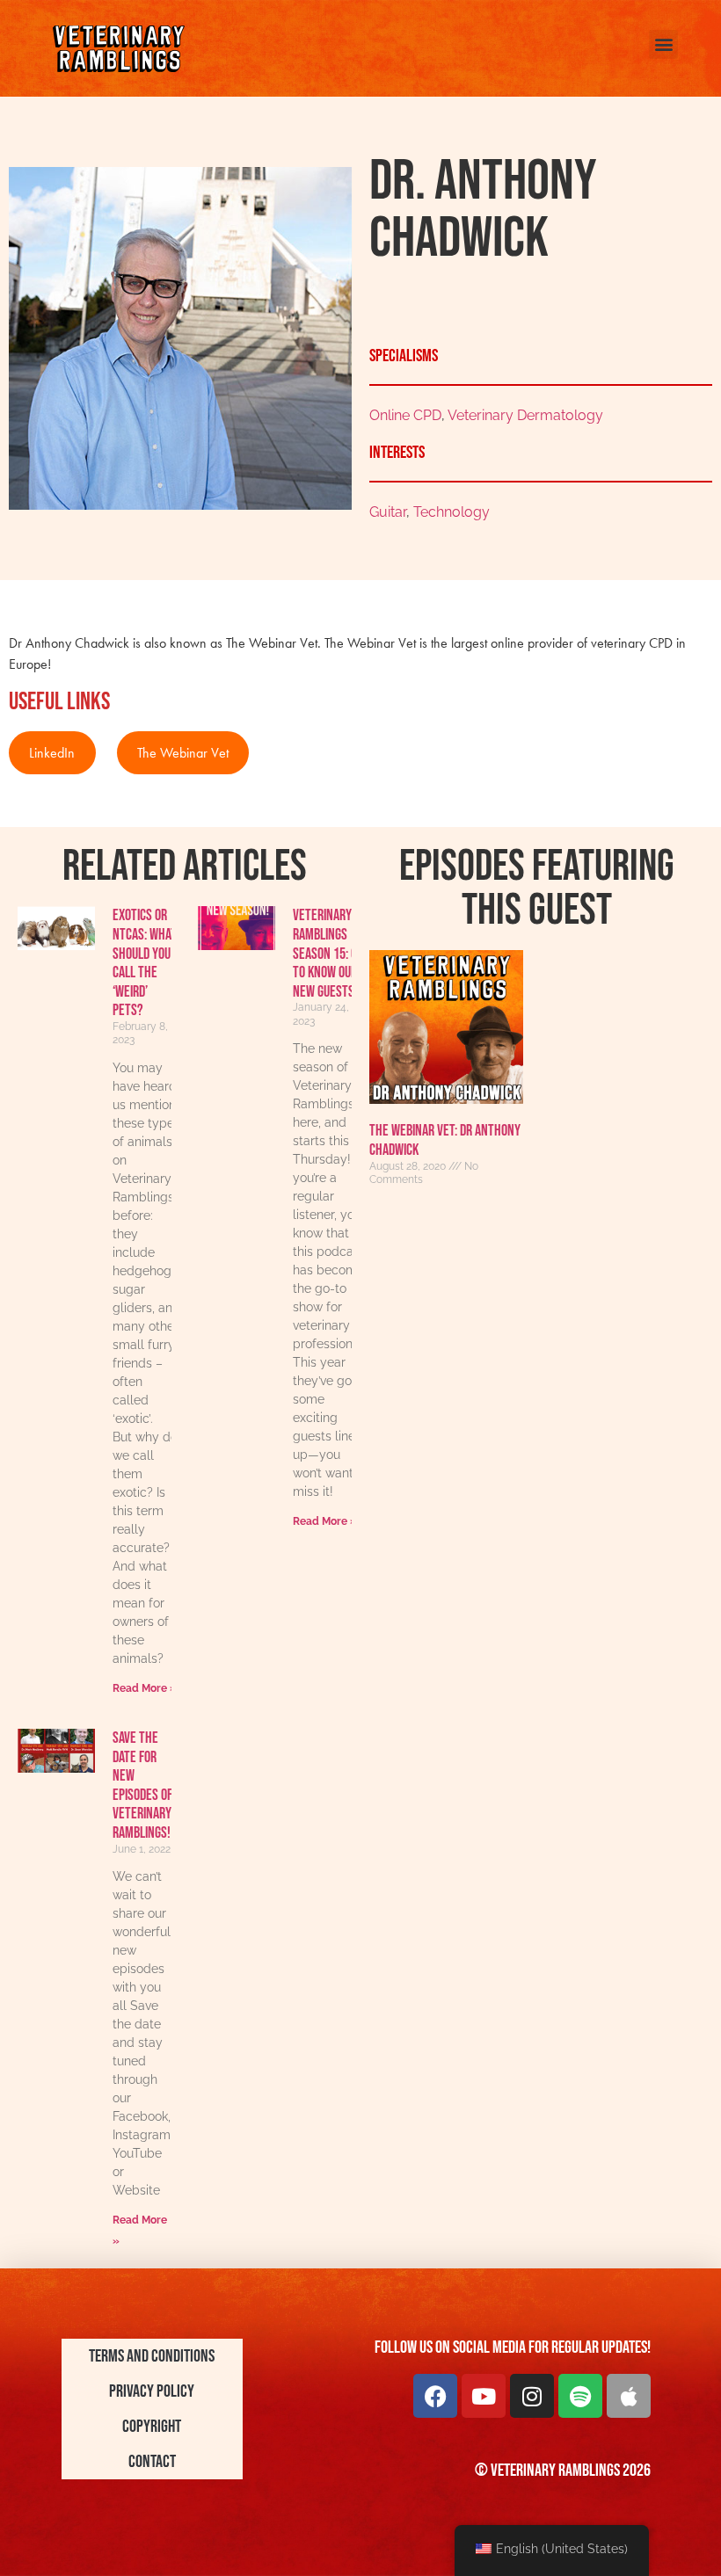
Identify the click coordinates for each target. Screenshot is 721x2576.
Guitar (388, 512)
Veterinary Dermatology (525, 415)
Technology (452, 512)
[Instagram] (532, 2396)
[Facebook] (435, 2396)
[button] (663, 44)
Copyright (152, 2427)
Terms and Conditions (152, 2356)
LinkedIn (52, 753)
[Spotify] (580, 2396)
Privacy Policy (152, 2391)
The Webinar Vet (183, 753)
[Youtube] (484, 2396)
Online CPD (405, 415)
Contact (152, 2462)
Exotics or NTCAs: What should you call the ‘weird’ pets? (145, 963)
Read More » (145, 1688)
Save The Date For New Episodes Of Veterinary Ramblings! (142, 1785)
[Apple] (629, 2396)
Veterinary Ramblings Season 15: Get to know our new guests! (331, 953)
